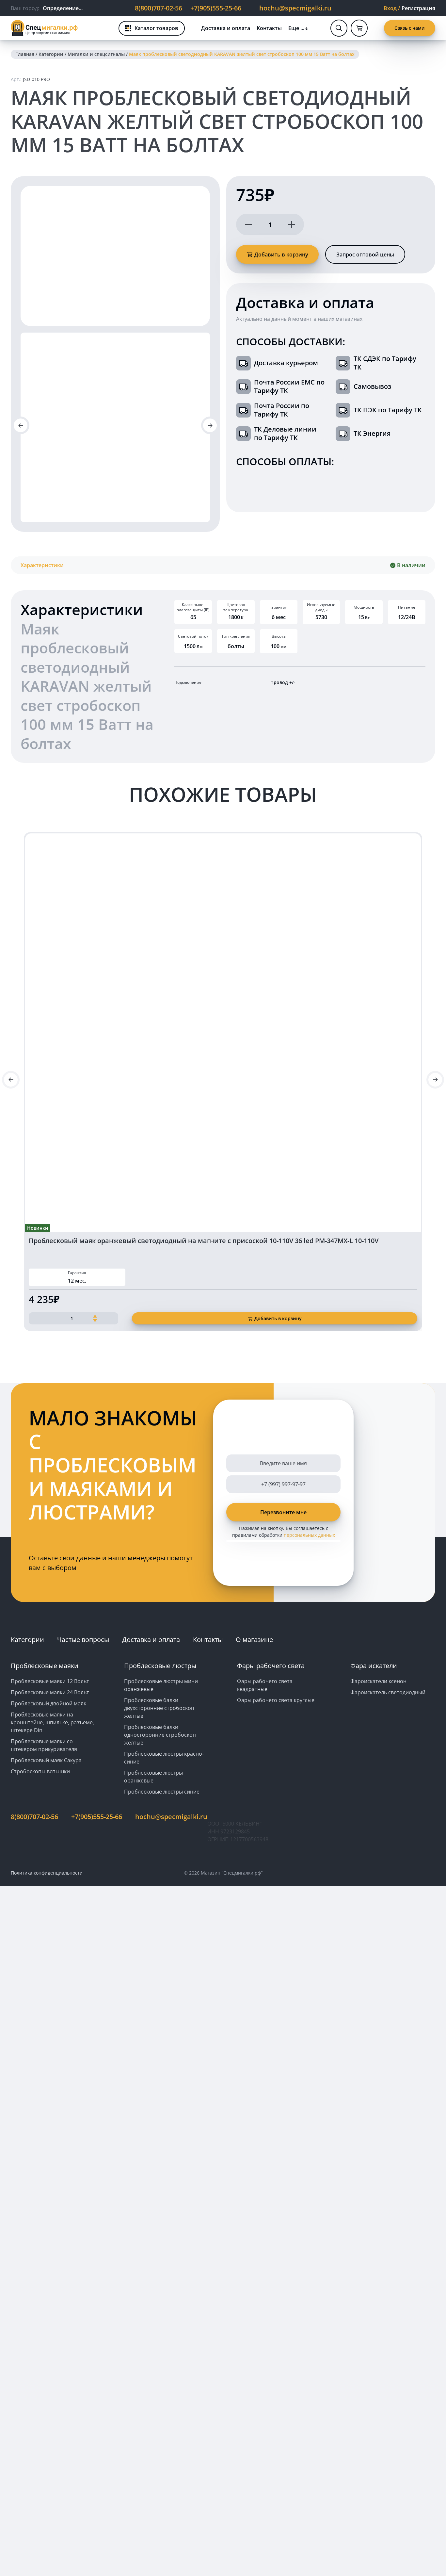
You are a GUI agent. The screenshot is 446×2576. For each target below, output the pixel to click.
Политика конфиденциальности (47, 1873)
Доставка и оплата (226, 28)
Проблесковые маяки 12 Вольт (50, 1681)
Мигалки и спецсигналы (96, 54)
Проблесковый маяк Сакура (46, 1760)
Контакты (269, 28)
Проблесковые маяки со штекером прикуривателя (44, 1745)
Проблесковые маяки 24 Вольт (50, 1692)
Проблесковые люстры (160, 1666)
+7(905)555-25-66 (216, 8)
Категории (51, 54)
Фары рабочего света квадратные (265, 1685)
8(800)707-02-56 (159, 8)
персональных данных (309, 1535)
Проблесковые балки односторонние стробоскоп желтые (160, 1735)
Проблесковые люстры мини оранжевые (161, 1685)
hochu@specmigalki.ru (295, 8)
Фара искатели (374, 1666)
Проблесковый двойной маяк (48, 1703)
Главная (25, 54)
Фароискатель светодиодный (388, 1692)
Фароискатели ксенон (378, 1681)
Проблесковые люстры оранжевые (153, 1777)
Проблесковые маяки (45, 1666)
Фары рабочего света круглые (276, 1700)
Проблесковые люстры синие (162, 1792)
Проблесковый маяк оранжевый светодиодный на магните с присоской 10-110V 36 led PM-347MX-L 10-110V (204, 1241)
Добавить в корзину (281, 254)
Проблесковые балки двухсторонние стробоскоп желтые (159, 1708)
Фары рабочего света (271, 1666)
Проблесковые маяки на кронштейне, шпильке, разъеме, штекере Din (52, 1722)
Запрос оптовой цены (365, 254)
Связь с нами (410, 28)
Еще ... (296, 28)
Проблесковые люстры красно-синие (164, 1758)
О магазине (254, 1640)
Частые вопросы (83, 1640)
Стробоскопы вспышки (40, 1771)
